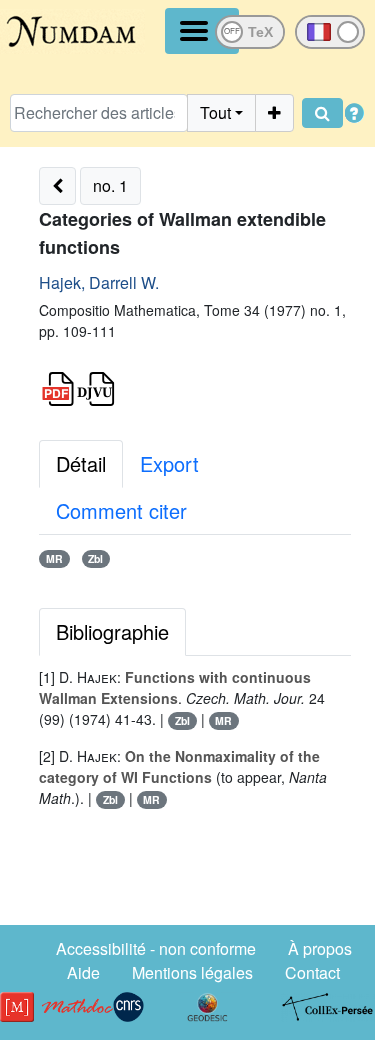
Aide (83, 972)
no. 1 (110, 185)
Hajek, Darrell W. (99, 282)
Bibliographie (112, 631)
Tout (215, 112)
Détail (81, 463)
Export (169, 463)
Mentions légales (192, 972)
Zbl (95, 558)
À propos (320, 948)
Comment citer (121, 510)
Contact (312, 972)
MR (54, 558)
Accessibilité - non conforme (156, 948)
